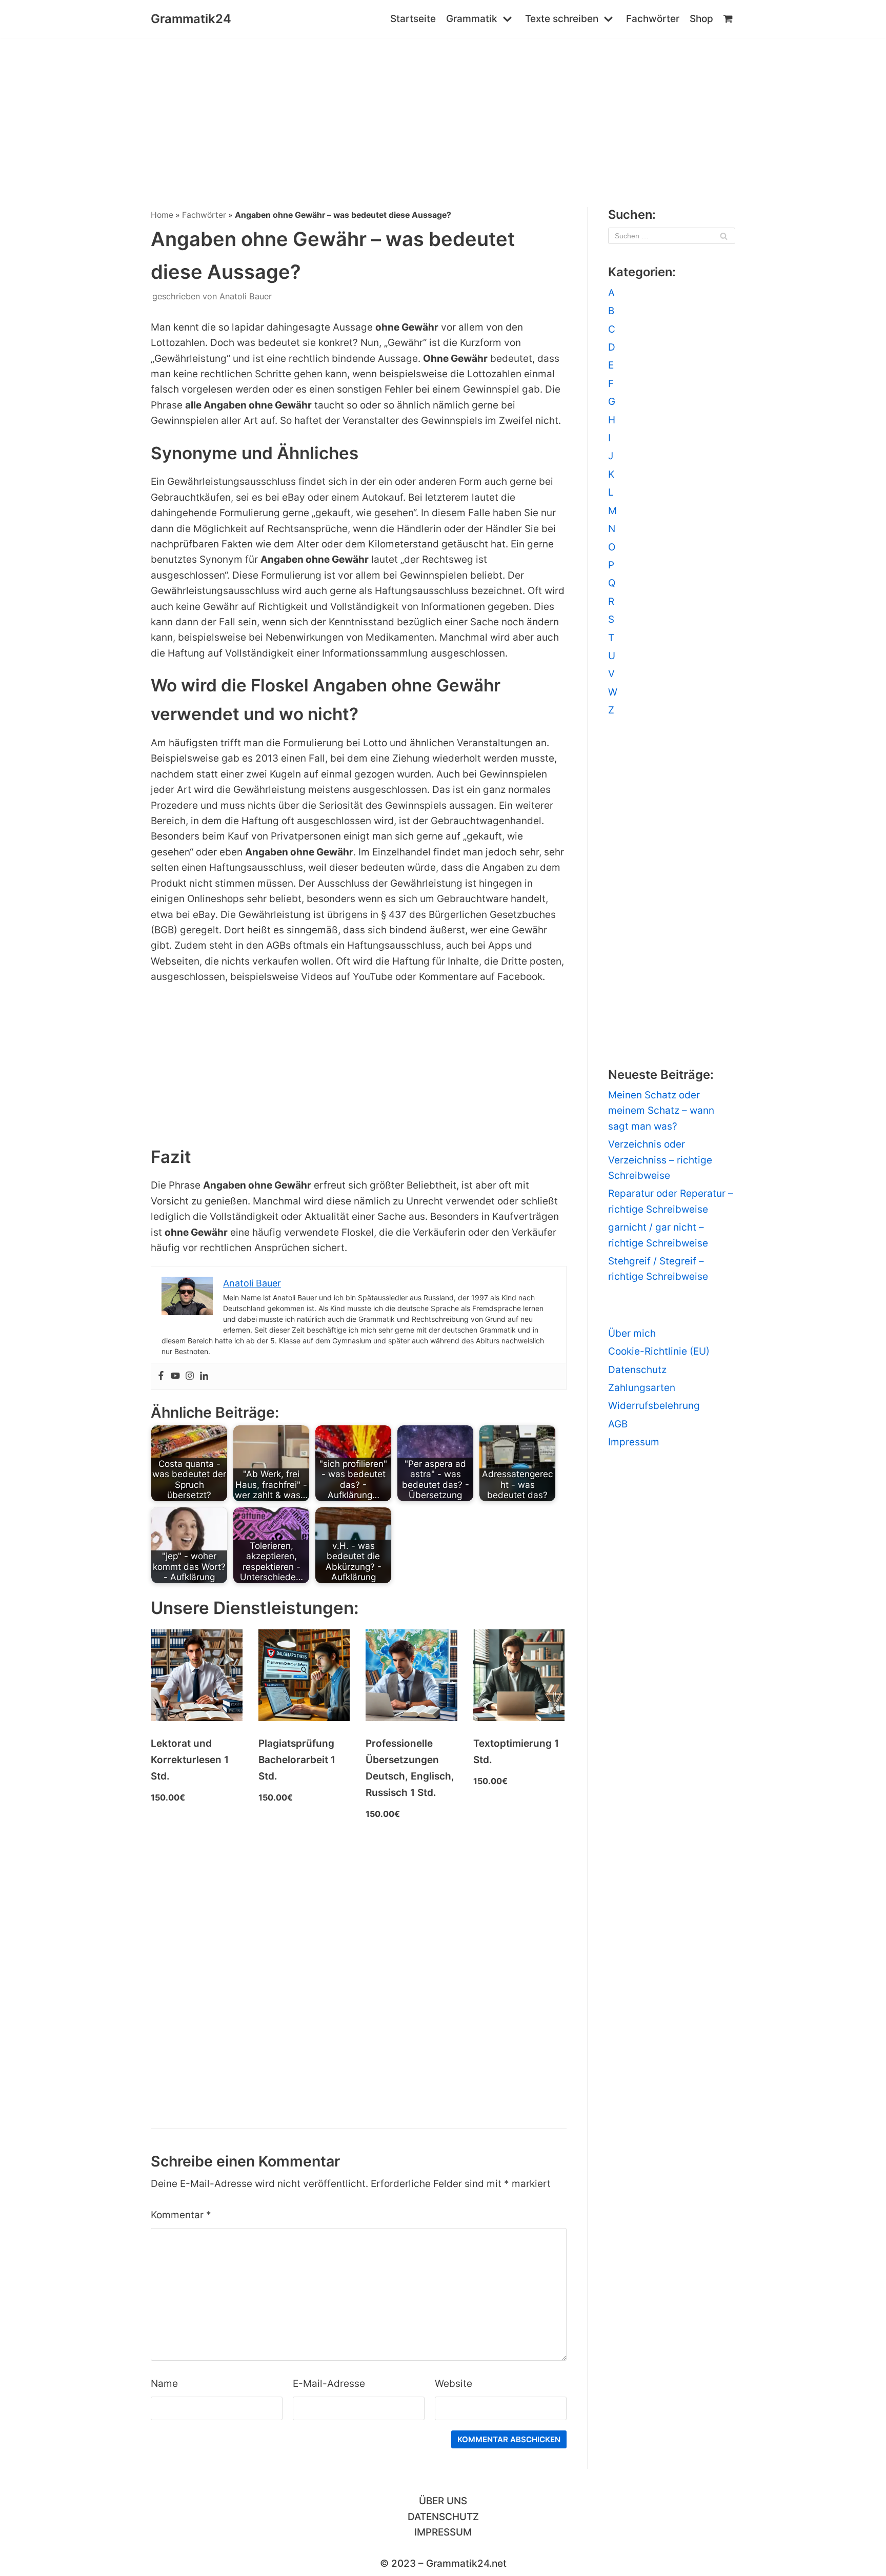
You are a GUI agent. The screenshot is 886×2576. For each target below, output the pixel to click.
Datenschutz (637, 1370)
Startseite (413, 19)
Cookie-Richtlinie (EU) (659, 1351)
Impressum (634, 1442)
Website (454, 2384)
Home (162, 215)
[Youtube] (175, 1376)
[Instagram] (190, 1376)
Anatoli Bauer (246, 296)
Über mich (632, 1333)
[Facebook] (161, 1376)
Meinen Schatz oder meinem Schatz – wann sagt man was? (661, 1111)
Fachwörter (653, 19)
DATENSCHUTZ (443, 2517)
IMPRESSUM (443, 2532)
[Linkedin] (204, 1376)
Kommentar (181, 2215)
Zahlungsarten (642, 1388)
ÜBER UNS (443, 2501)
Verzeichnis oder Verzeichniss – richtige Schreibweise (660, 1160)
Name (164, 2384)
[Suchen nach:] (672, 236)
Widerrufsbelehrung (654, 1406)
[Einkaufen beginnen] (729, 19)
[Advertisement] (443, 115)
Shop (701, 19)
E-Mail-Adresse (329, 2384)
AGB (618, 1424)
